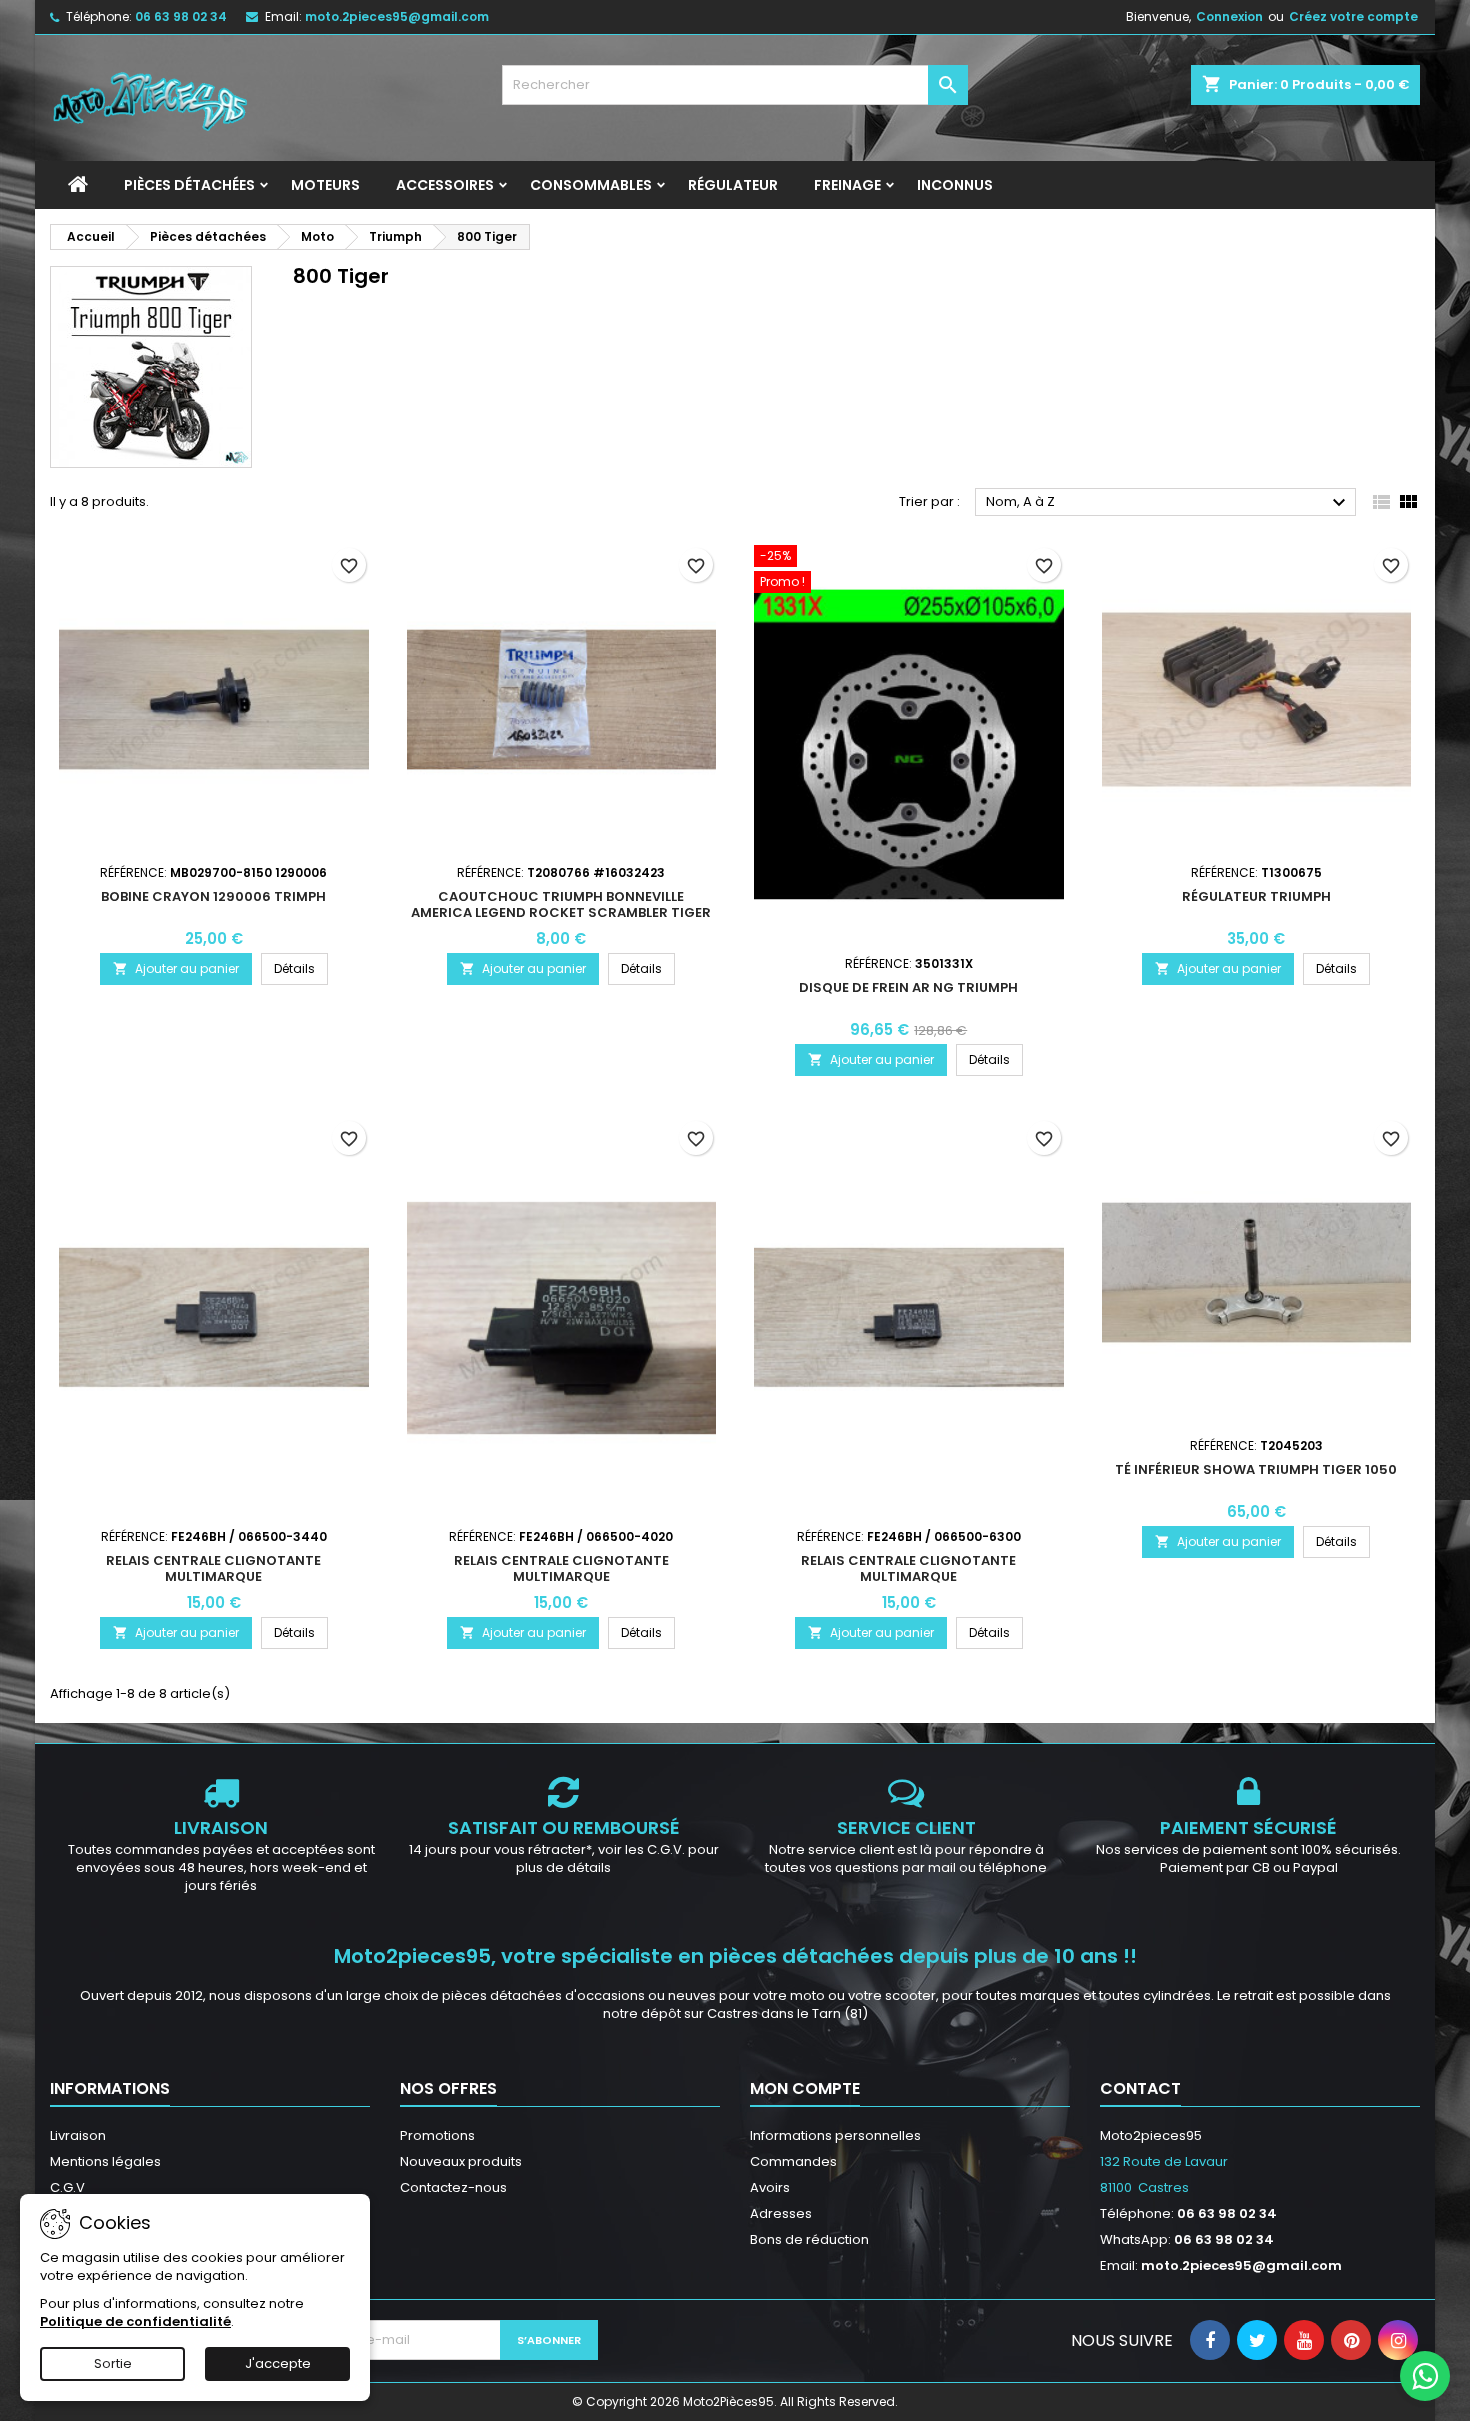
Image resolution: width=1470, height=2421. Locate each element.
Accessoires (445, 185)
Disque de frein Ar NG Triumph (908, 987)
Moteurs (325, 185)
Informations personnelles (835, 2135)
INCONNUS (955, 185)
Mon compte (805, 2088)
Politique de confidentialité (135, 2321)
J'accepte (278, 2363)
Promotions (437, 2135)
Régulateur (733, 185)
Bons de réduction (809, 2239)
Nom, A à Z (1168, 503)
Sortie (113, 2363)
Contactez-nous (453, 2187)
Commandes (793, 2161)
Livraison (78, 2135)
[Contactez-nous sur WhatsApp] (1425, 2376)
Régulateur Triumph (1256, 896)
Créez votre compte (1353, 16)
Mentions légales (105, 2161)
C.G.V (67, 2187)
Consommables (591, 185)
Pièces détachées (189, 185)
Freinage (847, 185)
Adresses (781, 2213)
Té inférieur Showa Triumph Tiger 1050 (1256, 1469)
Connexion (1229, 16)
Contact (1140, 2088)
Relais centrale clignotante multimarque (213, 1568)
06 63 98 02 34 (181, 16)
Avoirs (770, 2187)
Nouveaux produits (461, 2161)
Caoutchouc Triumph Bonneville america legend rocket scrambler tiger (561, 904)
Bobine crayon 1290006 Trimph (213, 896)
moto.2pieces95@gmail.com (397, 16)
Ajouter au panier (176, 968)
